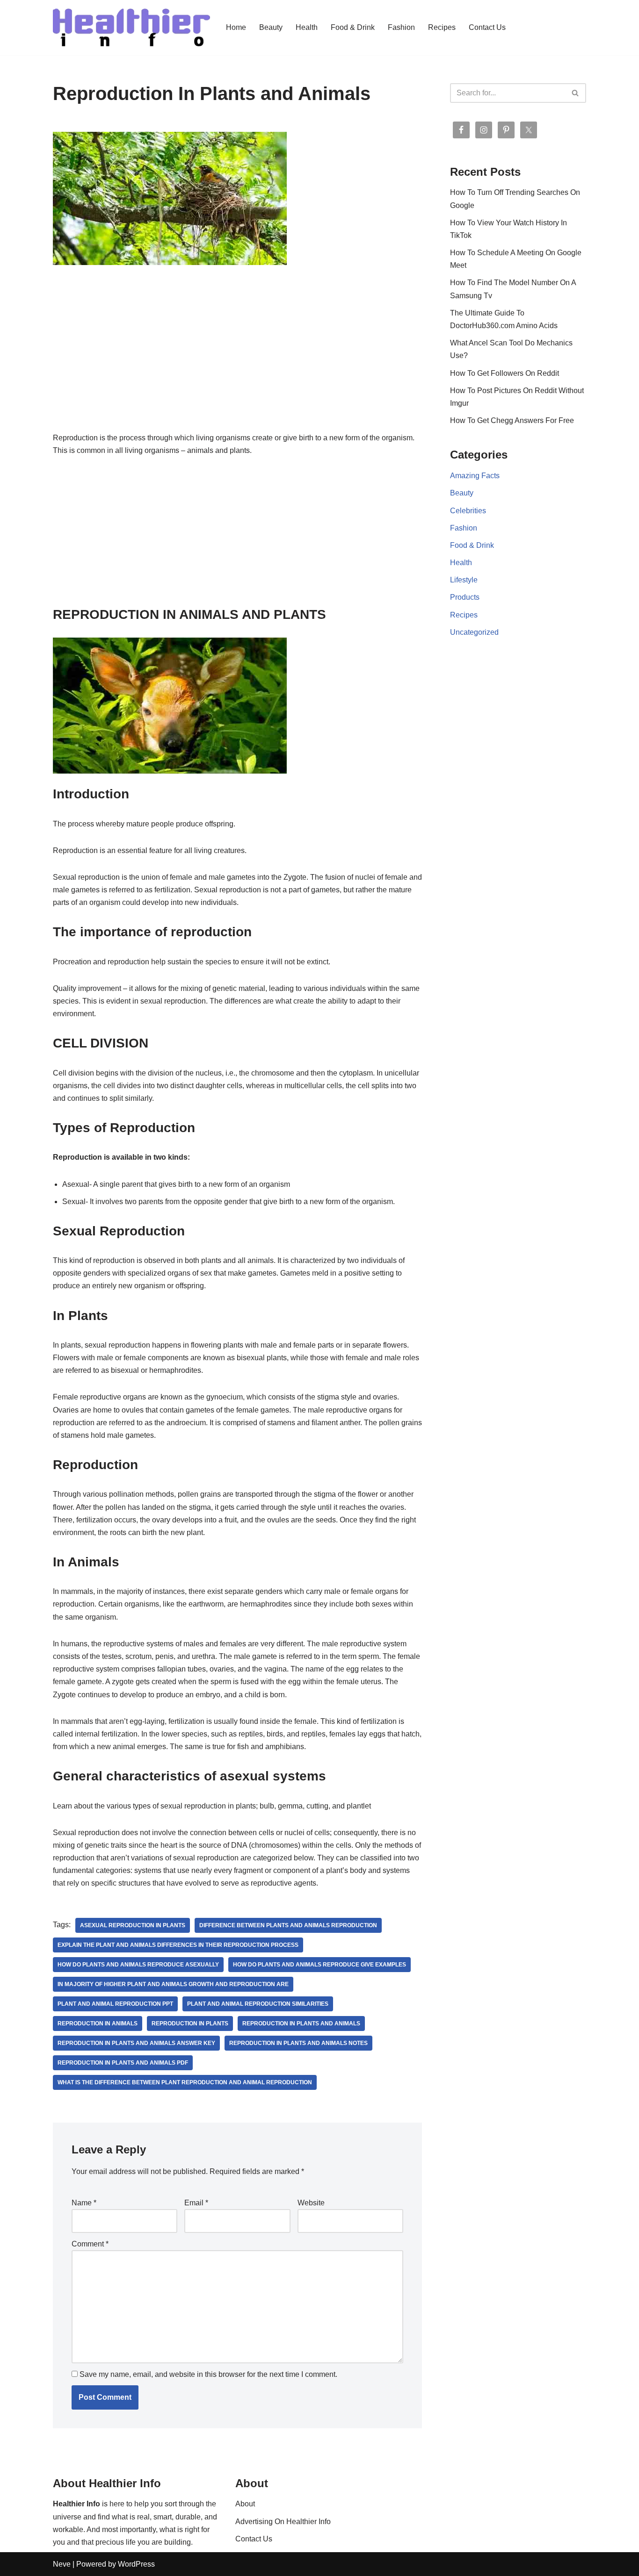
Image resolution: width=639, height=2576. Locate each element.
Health (307, 27)
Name (84, 2203)
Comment (90, 2244)
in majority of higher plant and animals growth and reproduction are (173, 1984)
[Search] (576, 93)
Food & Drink (353, 27)
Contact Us (487, 27)
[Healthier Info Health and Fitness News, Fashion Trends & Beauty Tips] (131, 28)
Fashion (401, 27)
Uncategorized (474, 632)
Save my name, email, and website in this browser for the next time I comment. (208, 2374)
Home (236, 27)
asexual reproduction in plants (133, 1925)
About (245, 2504)
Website (311, 2203)
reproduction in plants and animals (301, 2023)
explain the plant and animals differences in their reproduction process (178, 1945)
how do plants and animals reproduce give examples (319, 1965)
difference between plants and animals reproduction (288, 1925)
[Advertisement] (237, 362)
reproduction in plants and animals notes (298, 2043)
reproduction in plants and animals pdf (123, 2063)
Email (196, 2203)
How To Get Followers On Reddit (505, 373)
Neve (62, 2564)
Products (465, 597)
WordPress (136, 2564)
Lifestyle (464, 580)
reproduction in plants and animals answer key (136, 2043)
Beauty (271, 27)
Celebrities (468, 511)
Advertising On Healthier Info (283, 2522)
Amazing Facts (475, 476)
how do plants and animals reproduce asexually (138, 1965)
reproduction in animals (98, 2023)
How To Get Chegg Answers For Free (512, 420)
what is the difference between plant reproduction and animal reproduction (185, 2082)
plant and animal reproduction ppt (115, 2004)
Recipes (442, 27)
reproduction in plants (190, 2023)
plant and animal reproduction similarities (258, 2004)
